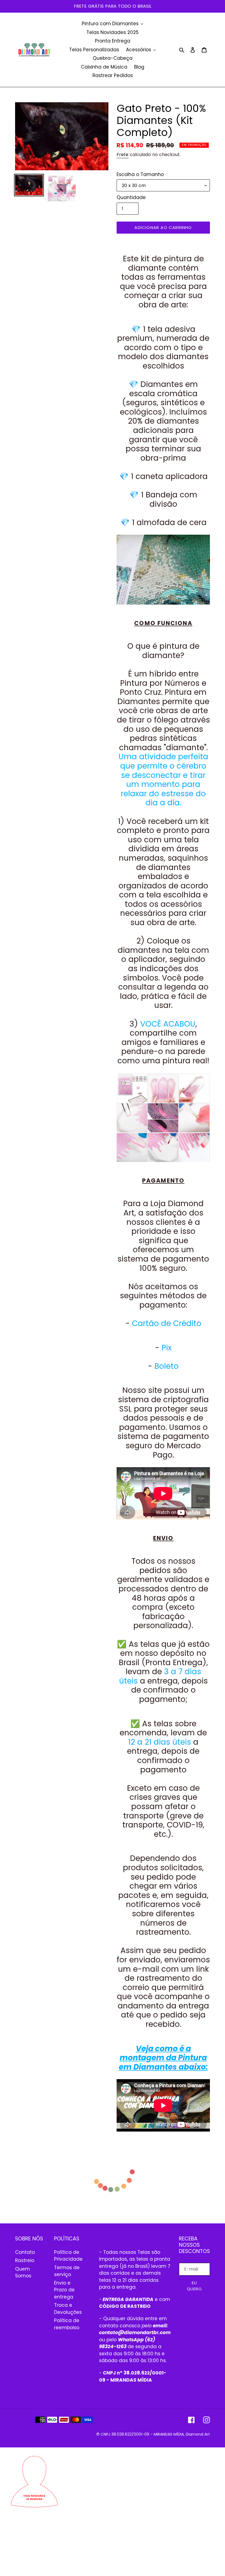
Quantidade (131, 197)
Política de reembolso (67, 2324)
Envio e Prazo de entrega (64, 2290)
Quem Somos (23, 2272)
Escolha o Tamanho (140, 174)
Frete (123, 155)
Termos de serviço (67, 2271)
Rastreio (25, 2260)
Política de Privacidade (68, 2256)
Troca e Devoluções (68, 2309)
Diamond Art (198, 2434)
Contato (25, 2252)
